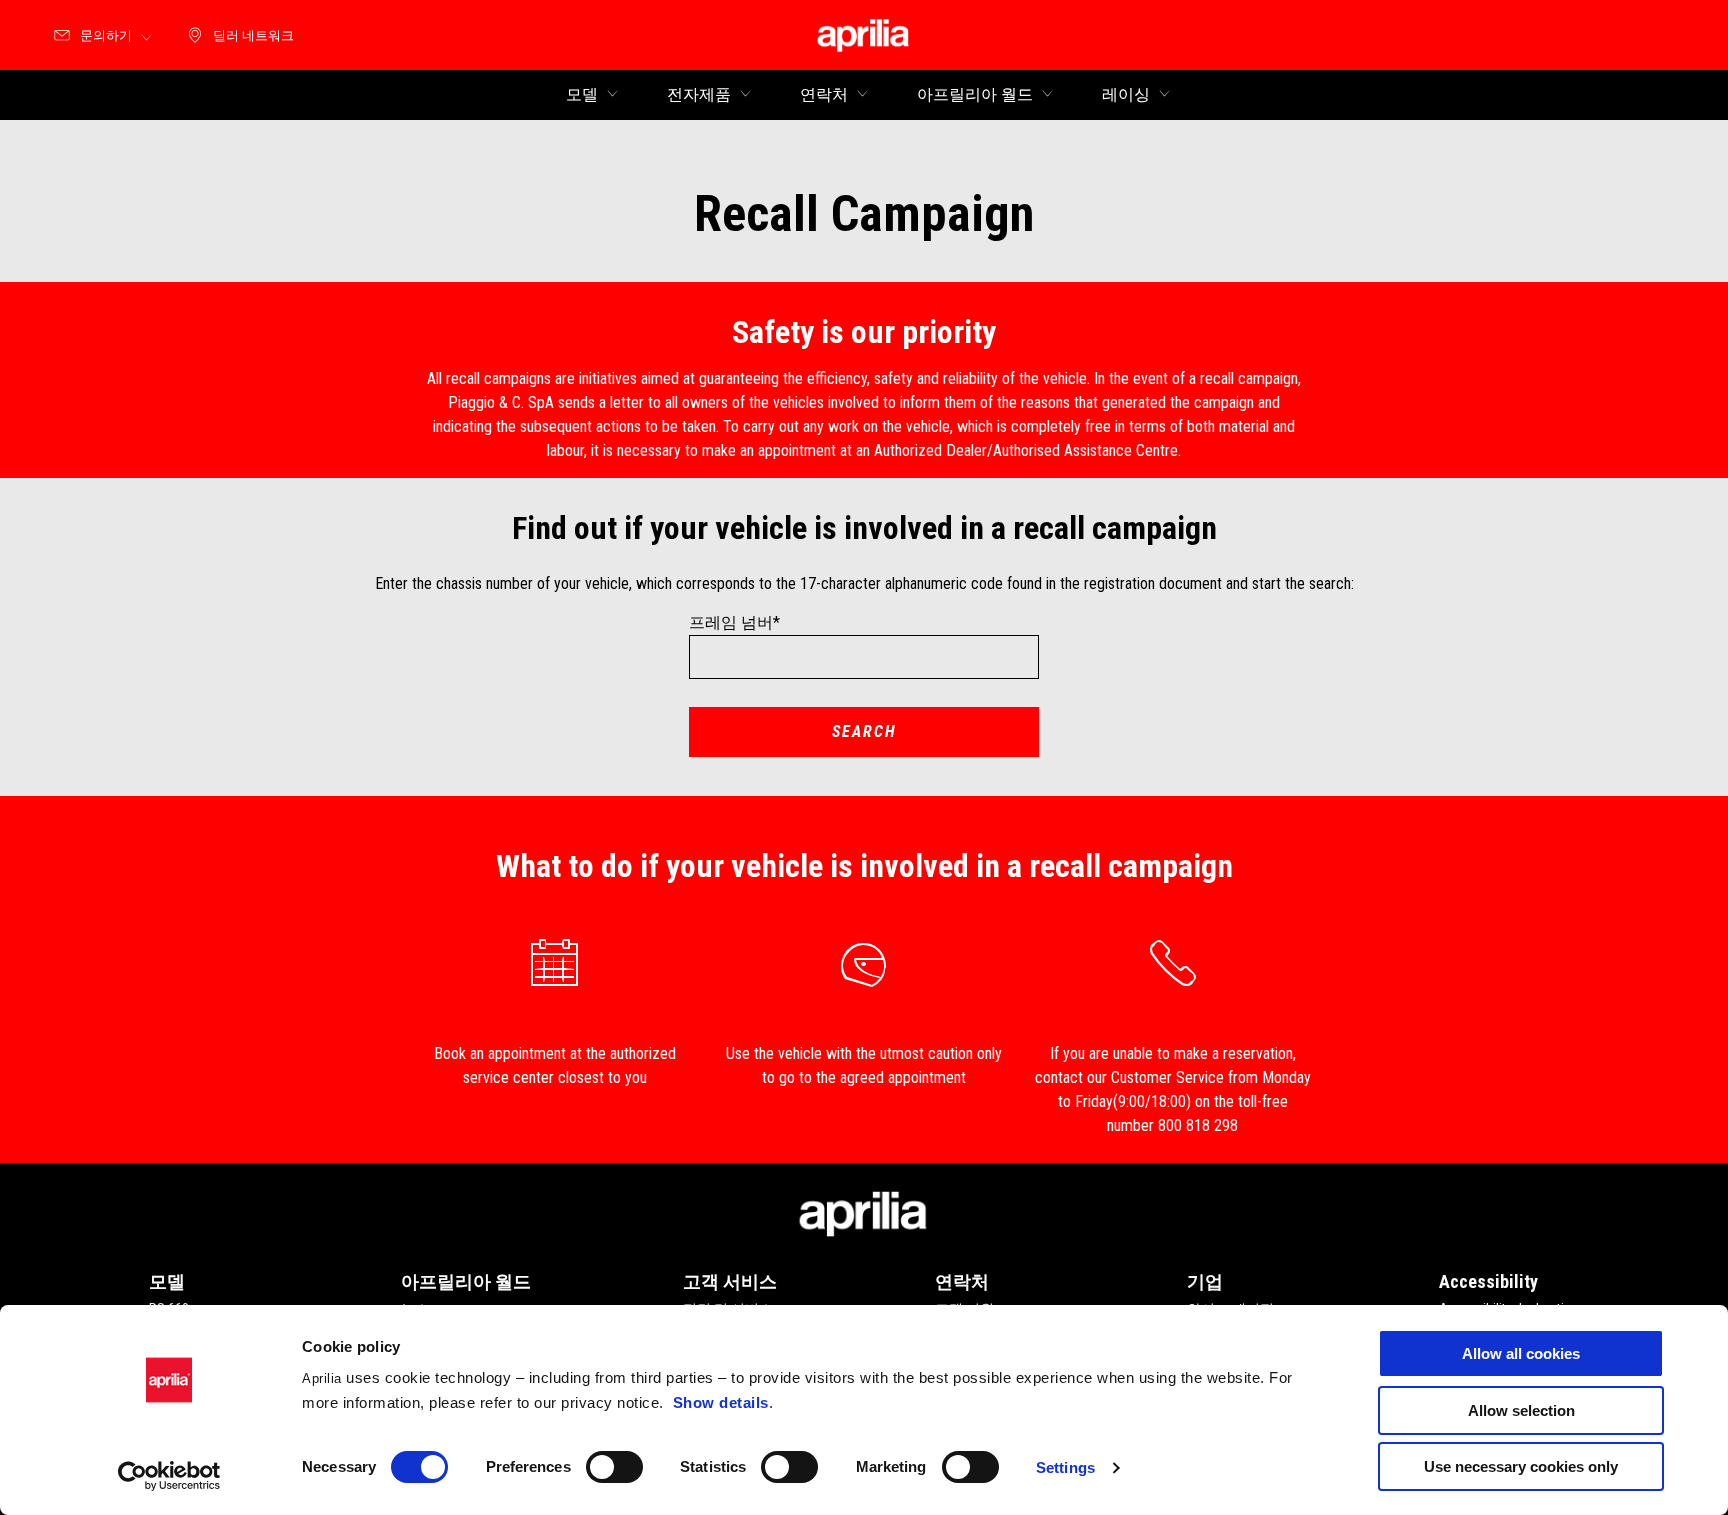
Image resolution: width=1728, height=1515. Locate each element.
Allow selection (1521, 1410)
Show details (721, 1402)
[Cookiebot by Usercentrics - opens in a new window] (169, 1476)
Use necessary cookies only (1521, 1466)
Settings (1065, 1467)
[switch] (614, 1467)
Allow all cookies (1521, 1353)
